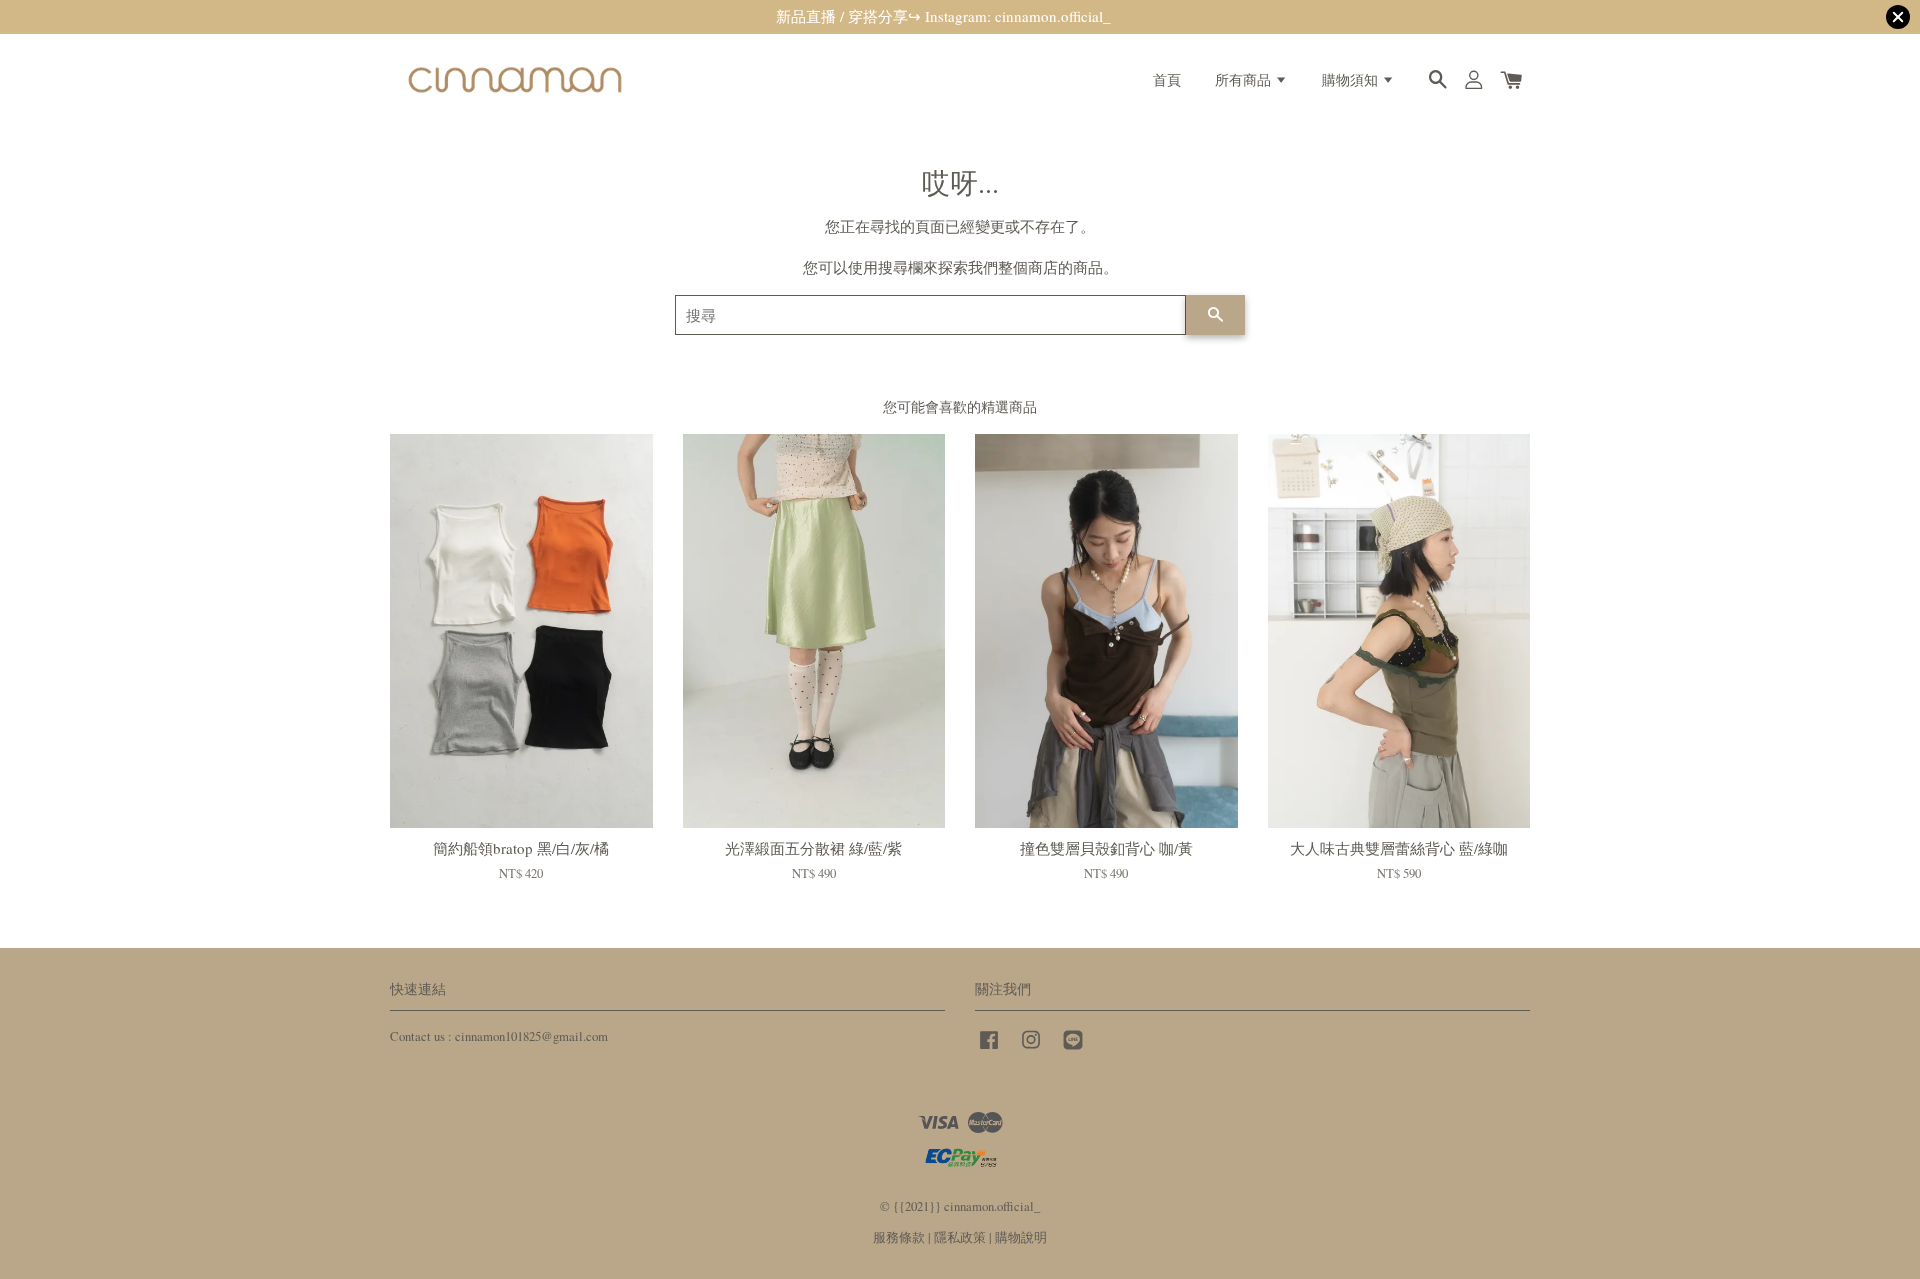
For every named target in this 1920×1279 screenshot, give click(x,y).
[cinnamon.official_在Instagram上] (1031, 1049)
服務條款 (899, 1237)
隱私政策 (960, 1237)
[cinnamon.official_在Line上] (1073, 1049)
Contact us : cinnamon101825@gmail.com (499, 1036)
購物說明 (1021, 1237)
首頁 (1167, 79)
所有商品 (1245, 79)
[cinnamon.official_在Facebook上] (989, 1049)
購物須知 (1352, 79)
